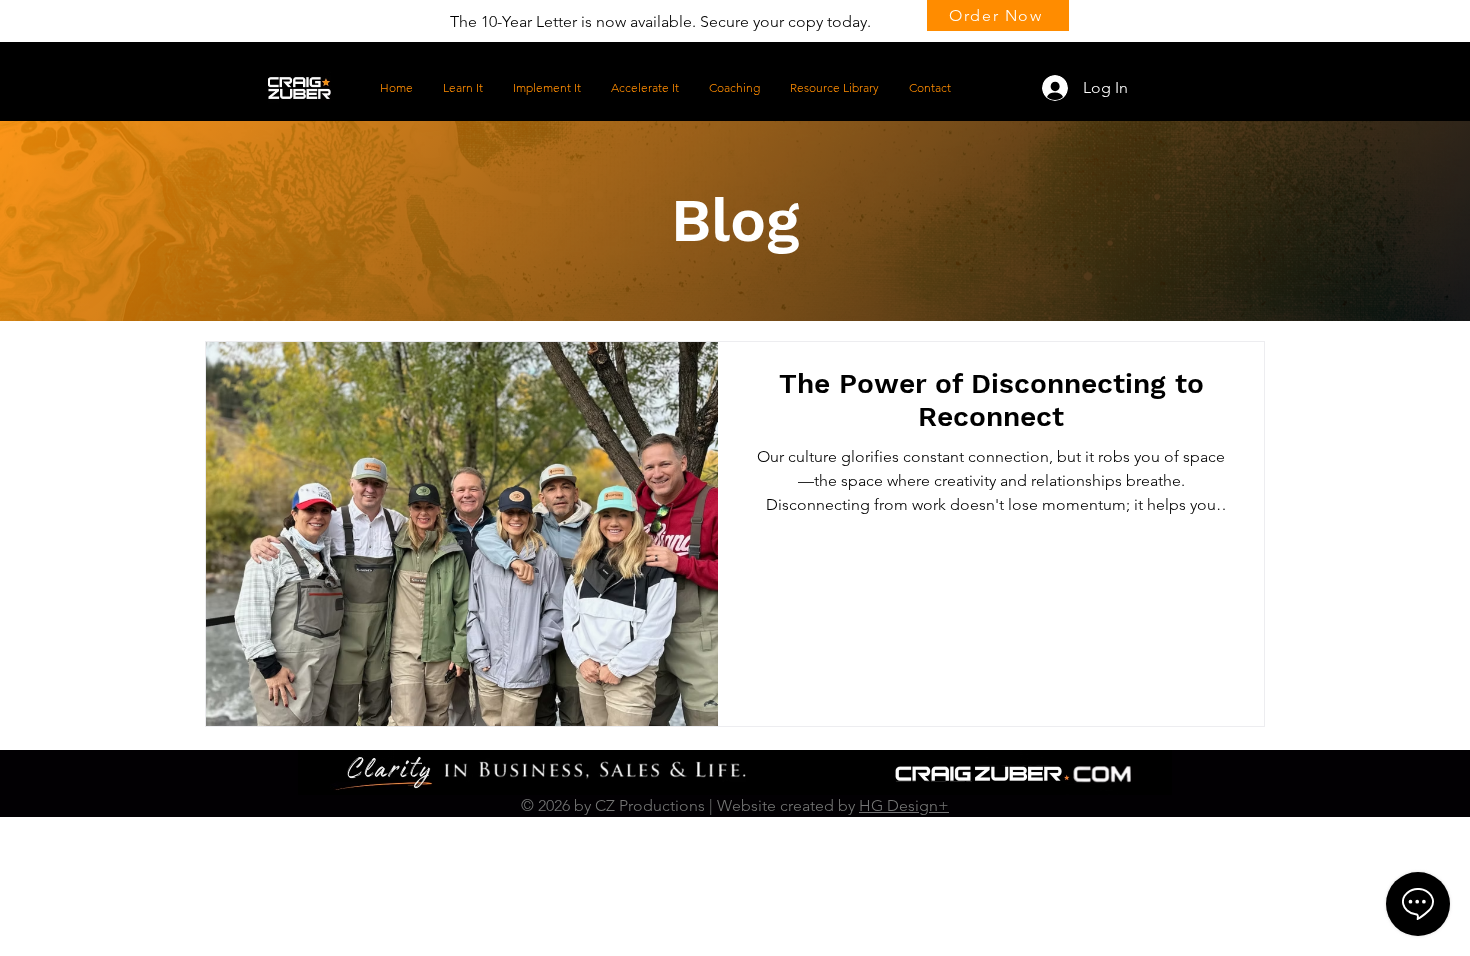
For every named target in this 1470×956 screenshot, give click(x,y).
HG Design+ (904, 805)
